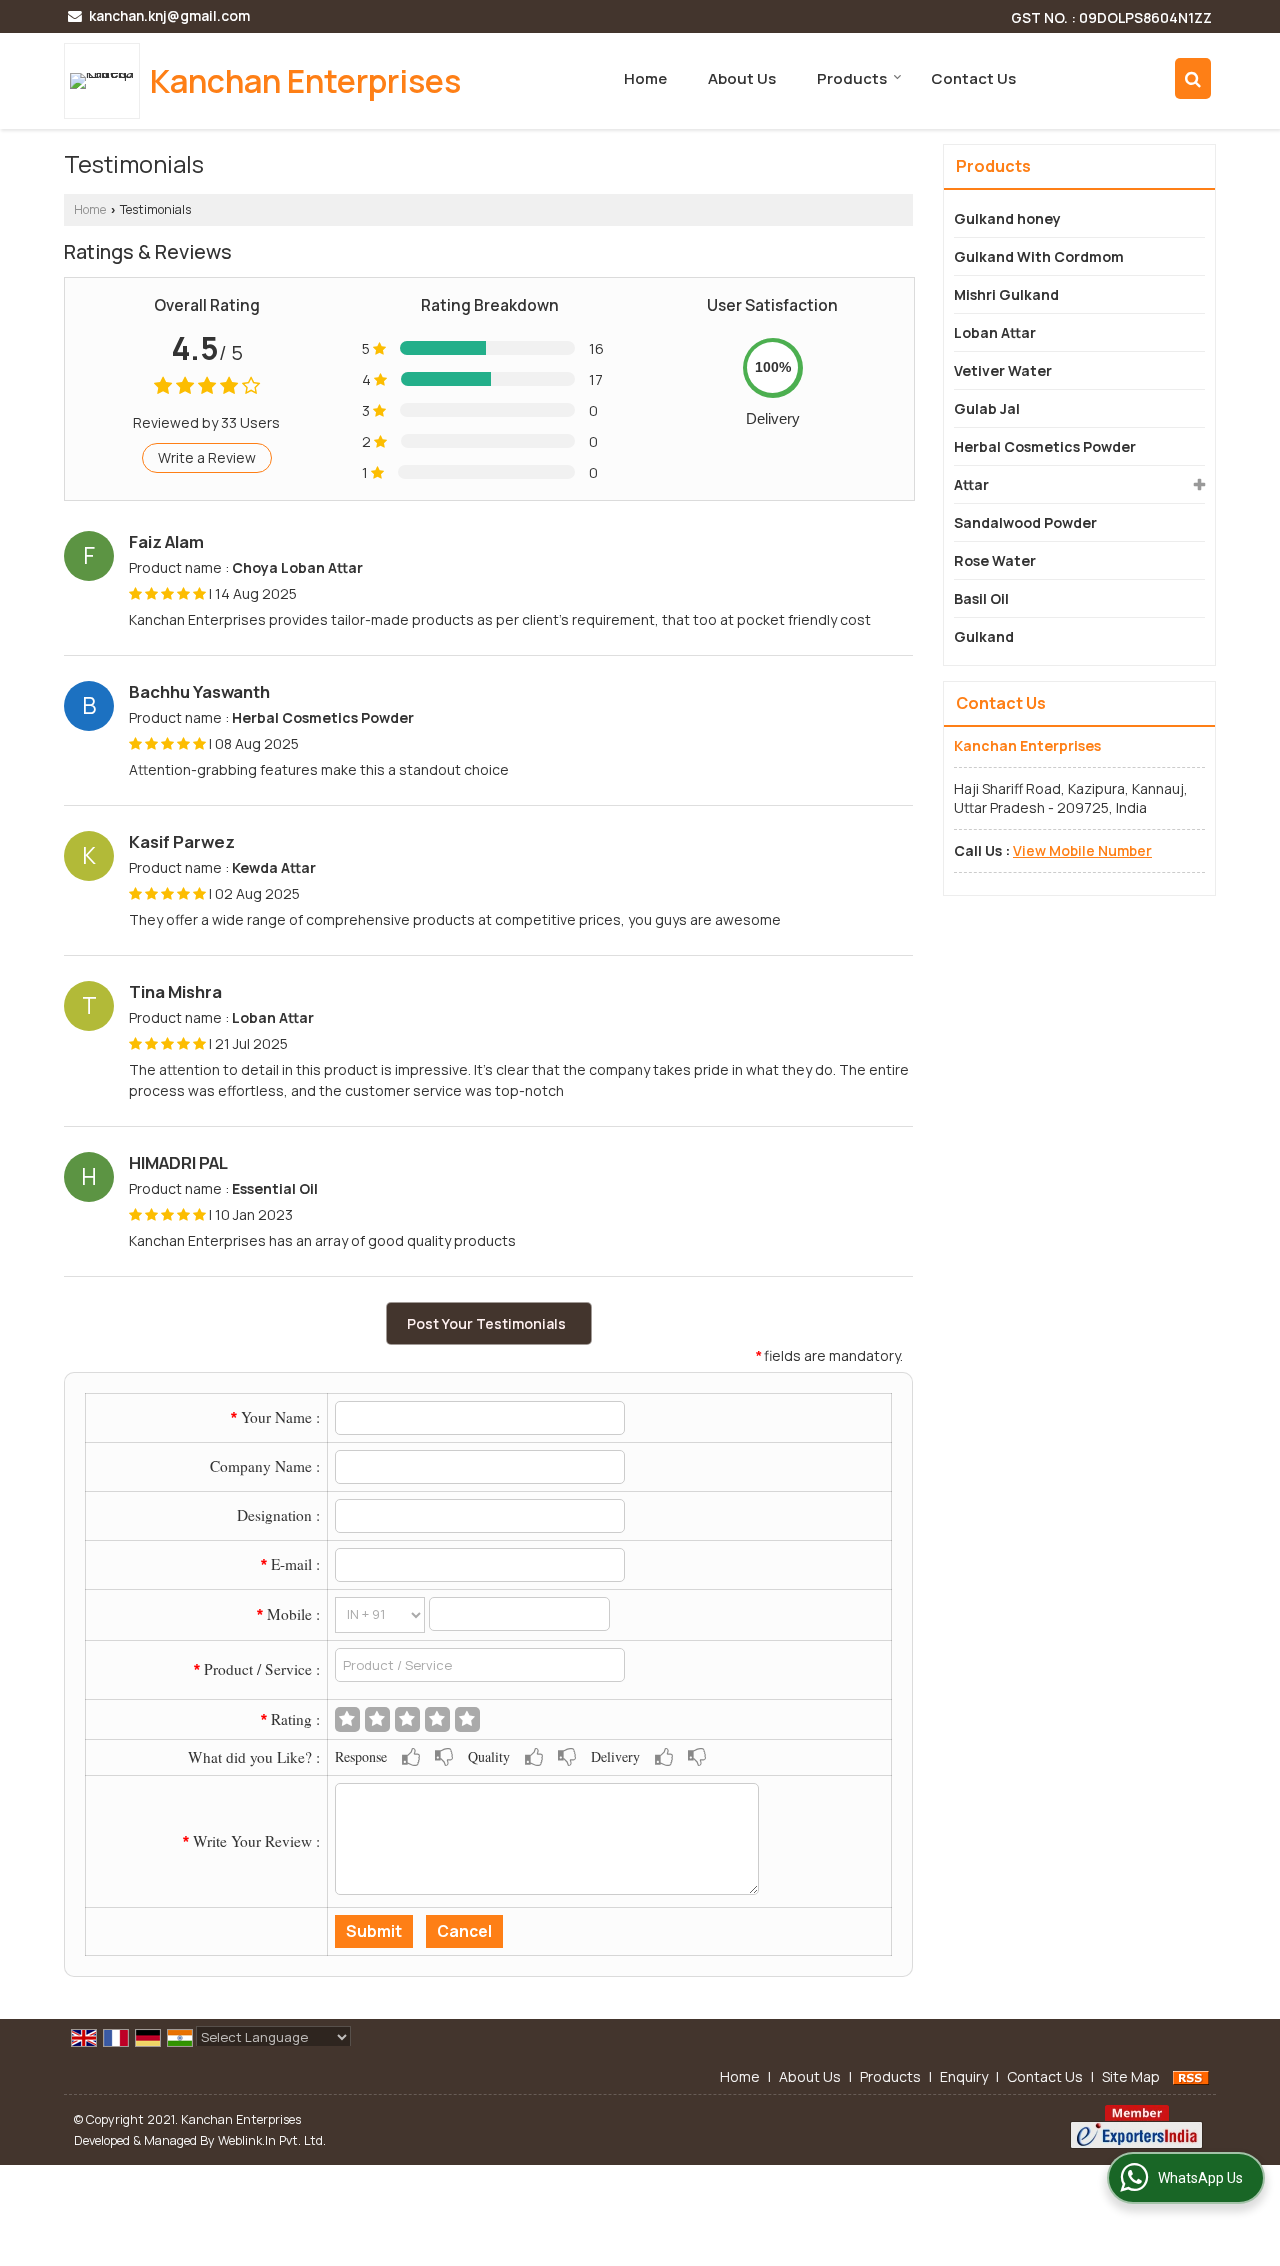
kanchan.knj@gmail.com (169, 15)
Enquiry (964, 2076)
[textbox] (480, 1665)
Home (645, 78)
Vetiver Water (1003, 370)
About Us (742, 78)
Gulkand (984, 636)
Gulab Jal (987, 408)
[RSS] (1191, 2076)
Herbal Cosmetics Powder (1045, 446)
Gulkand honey (1007, 218)
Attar (971, 484)
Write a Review (207, 457)
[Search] (1193, 78)
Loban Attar (995, 332)
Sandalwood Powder (1025, 522)
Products (852, 78)
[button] (1082, 850)
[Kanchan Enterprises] (107, 81)
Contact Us (973, 78)
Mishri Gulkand (1006, 294)
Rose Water (995, 560)
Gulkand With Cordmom (1039, 256)
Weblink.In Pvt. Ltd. (272, 2140)
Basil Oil (981, 598)
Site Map (1131, 2076)
